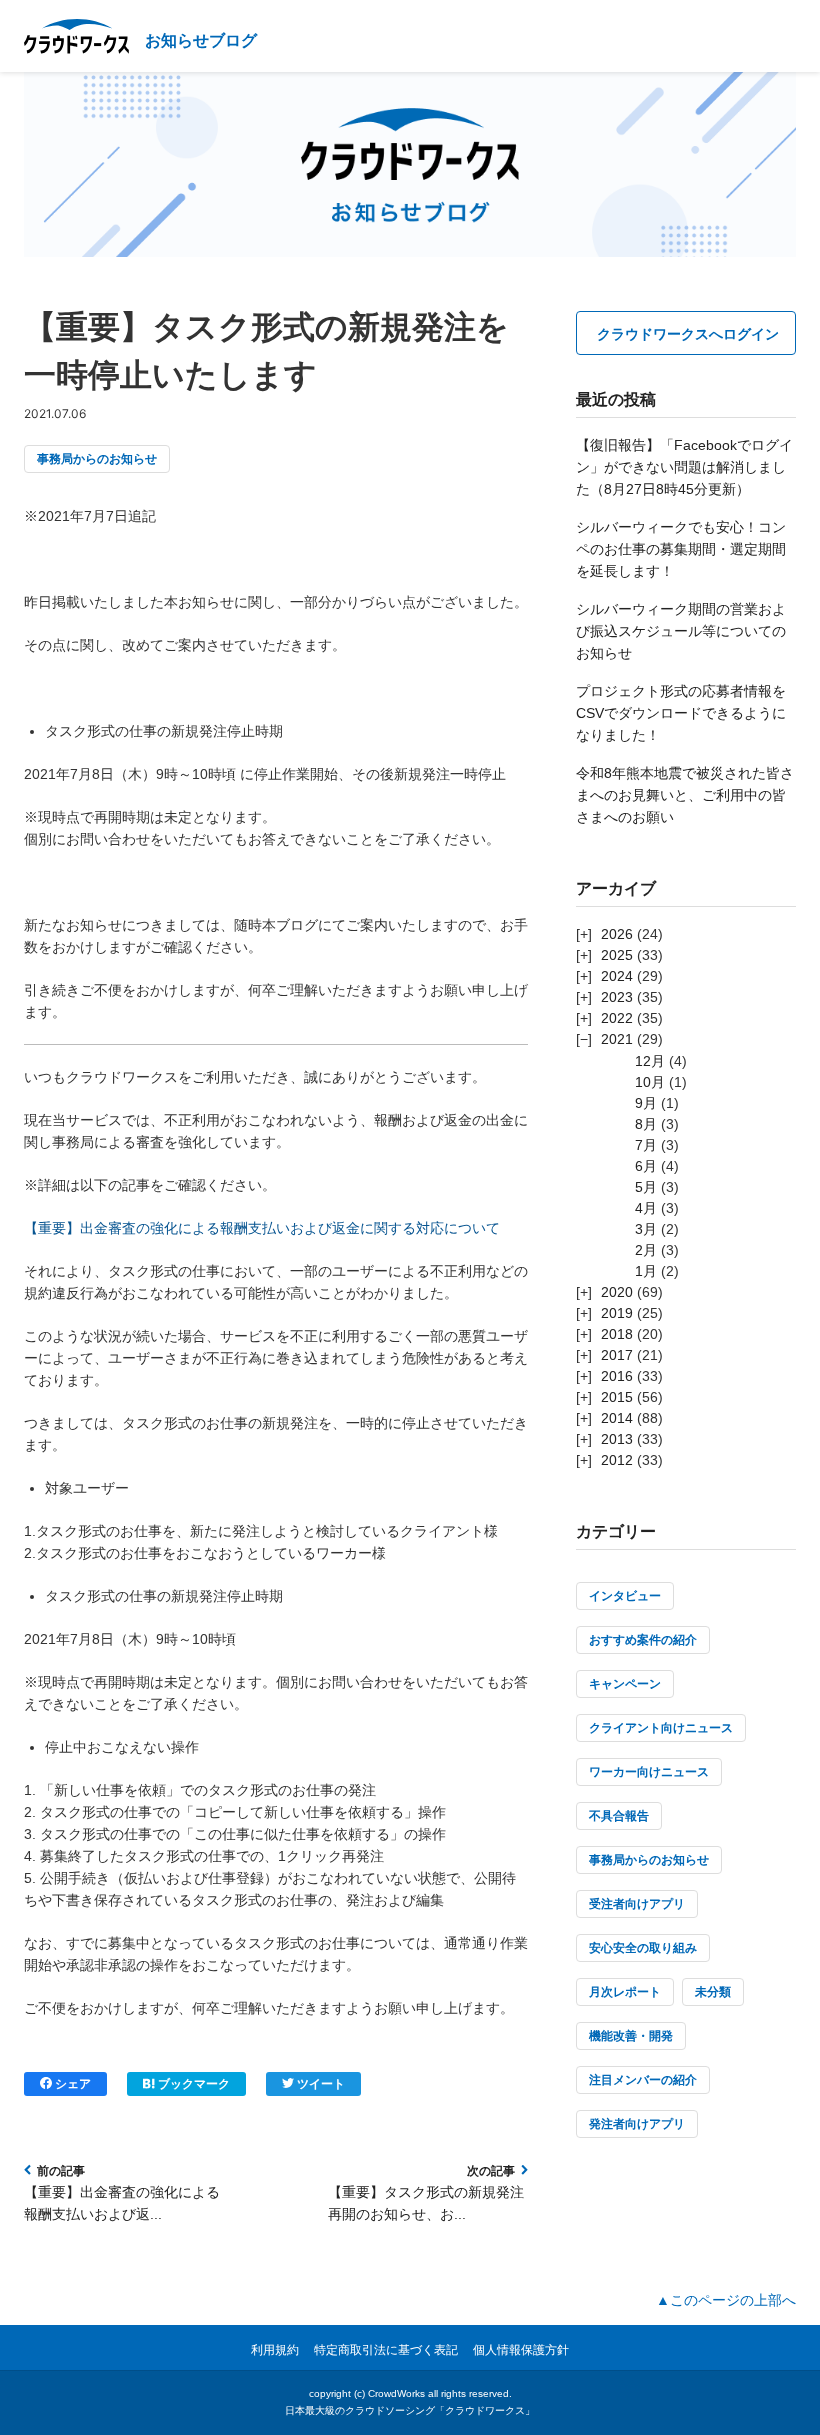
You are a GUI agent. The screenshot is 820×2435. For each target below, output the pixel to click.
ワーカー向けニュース (649, 1772)
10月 (650, 1082)
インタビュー (625, 1596)
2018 (617, 1334)
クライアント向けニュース (661, 1728)
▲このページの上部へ (726, 2300)
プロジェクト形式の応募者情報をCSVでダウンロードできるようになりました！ (681, 713)
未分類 (713, 1992)
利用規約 (275, 2350)
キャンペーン (625, 1684)
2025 (617, 955)
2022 (617, 1018)
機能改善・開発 (631, 2036)
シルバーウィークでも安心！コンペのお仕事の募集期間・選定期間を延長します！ (681, 549)
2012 (617, 1460)
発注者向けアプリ (637, 2124)
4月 (646, 1208)
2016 (617, 1376)
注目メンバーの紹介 (643, 2080)
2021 (617, 1039)
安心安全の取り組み (643, 1948)
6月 (646, 1166)
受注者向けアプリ (637, 1904)
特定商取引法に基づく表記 (386, 2350)
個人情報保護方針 (521, 2350)
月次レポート (625, 1992)
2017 (617, 1355)
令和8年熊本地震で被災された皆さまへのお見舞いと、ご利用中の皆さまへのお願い (685, 795)
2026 (617, 934)
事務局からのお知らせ (97, 459)
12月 (650, 1061)
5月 (646, 1187)
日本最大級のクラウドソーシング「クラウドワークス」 (410, 2410)
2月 (646, 1250)
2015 (617, 1397)
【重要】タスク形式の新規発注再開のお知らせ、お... (426, 2203)
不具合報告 (619, 1816)
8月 (646, 1124)
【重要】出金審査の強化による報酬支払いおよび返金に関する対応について (262, 1228)
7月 (646, 1145)
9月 (646, 1103)
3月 (646, 1229)
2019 (617, 1313)
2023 (617, 997)
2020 (617, 1292)
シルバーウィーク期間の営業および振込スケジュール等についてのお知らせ (681, 631)
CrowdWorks (396, 2393)
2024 (617, 976)
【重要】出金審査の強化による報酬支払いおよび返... (122, 2203)
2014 (617, 1418)
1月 (646, 1271)
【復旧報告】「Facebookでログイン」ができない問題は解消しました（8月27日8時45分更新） (684, 467)
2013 (617, 1439)
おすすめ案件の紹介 (643, 1640)
